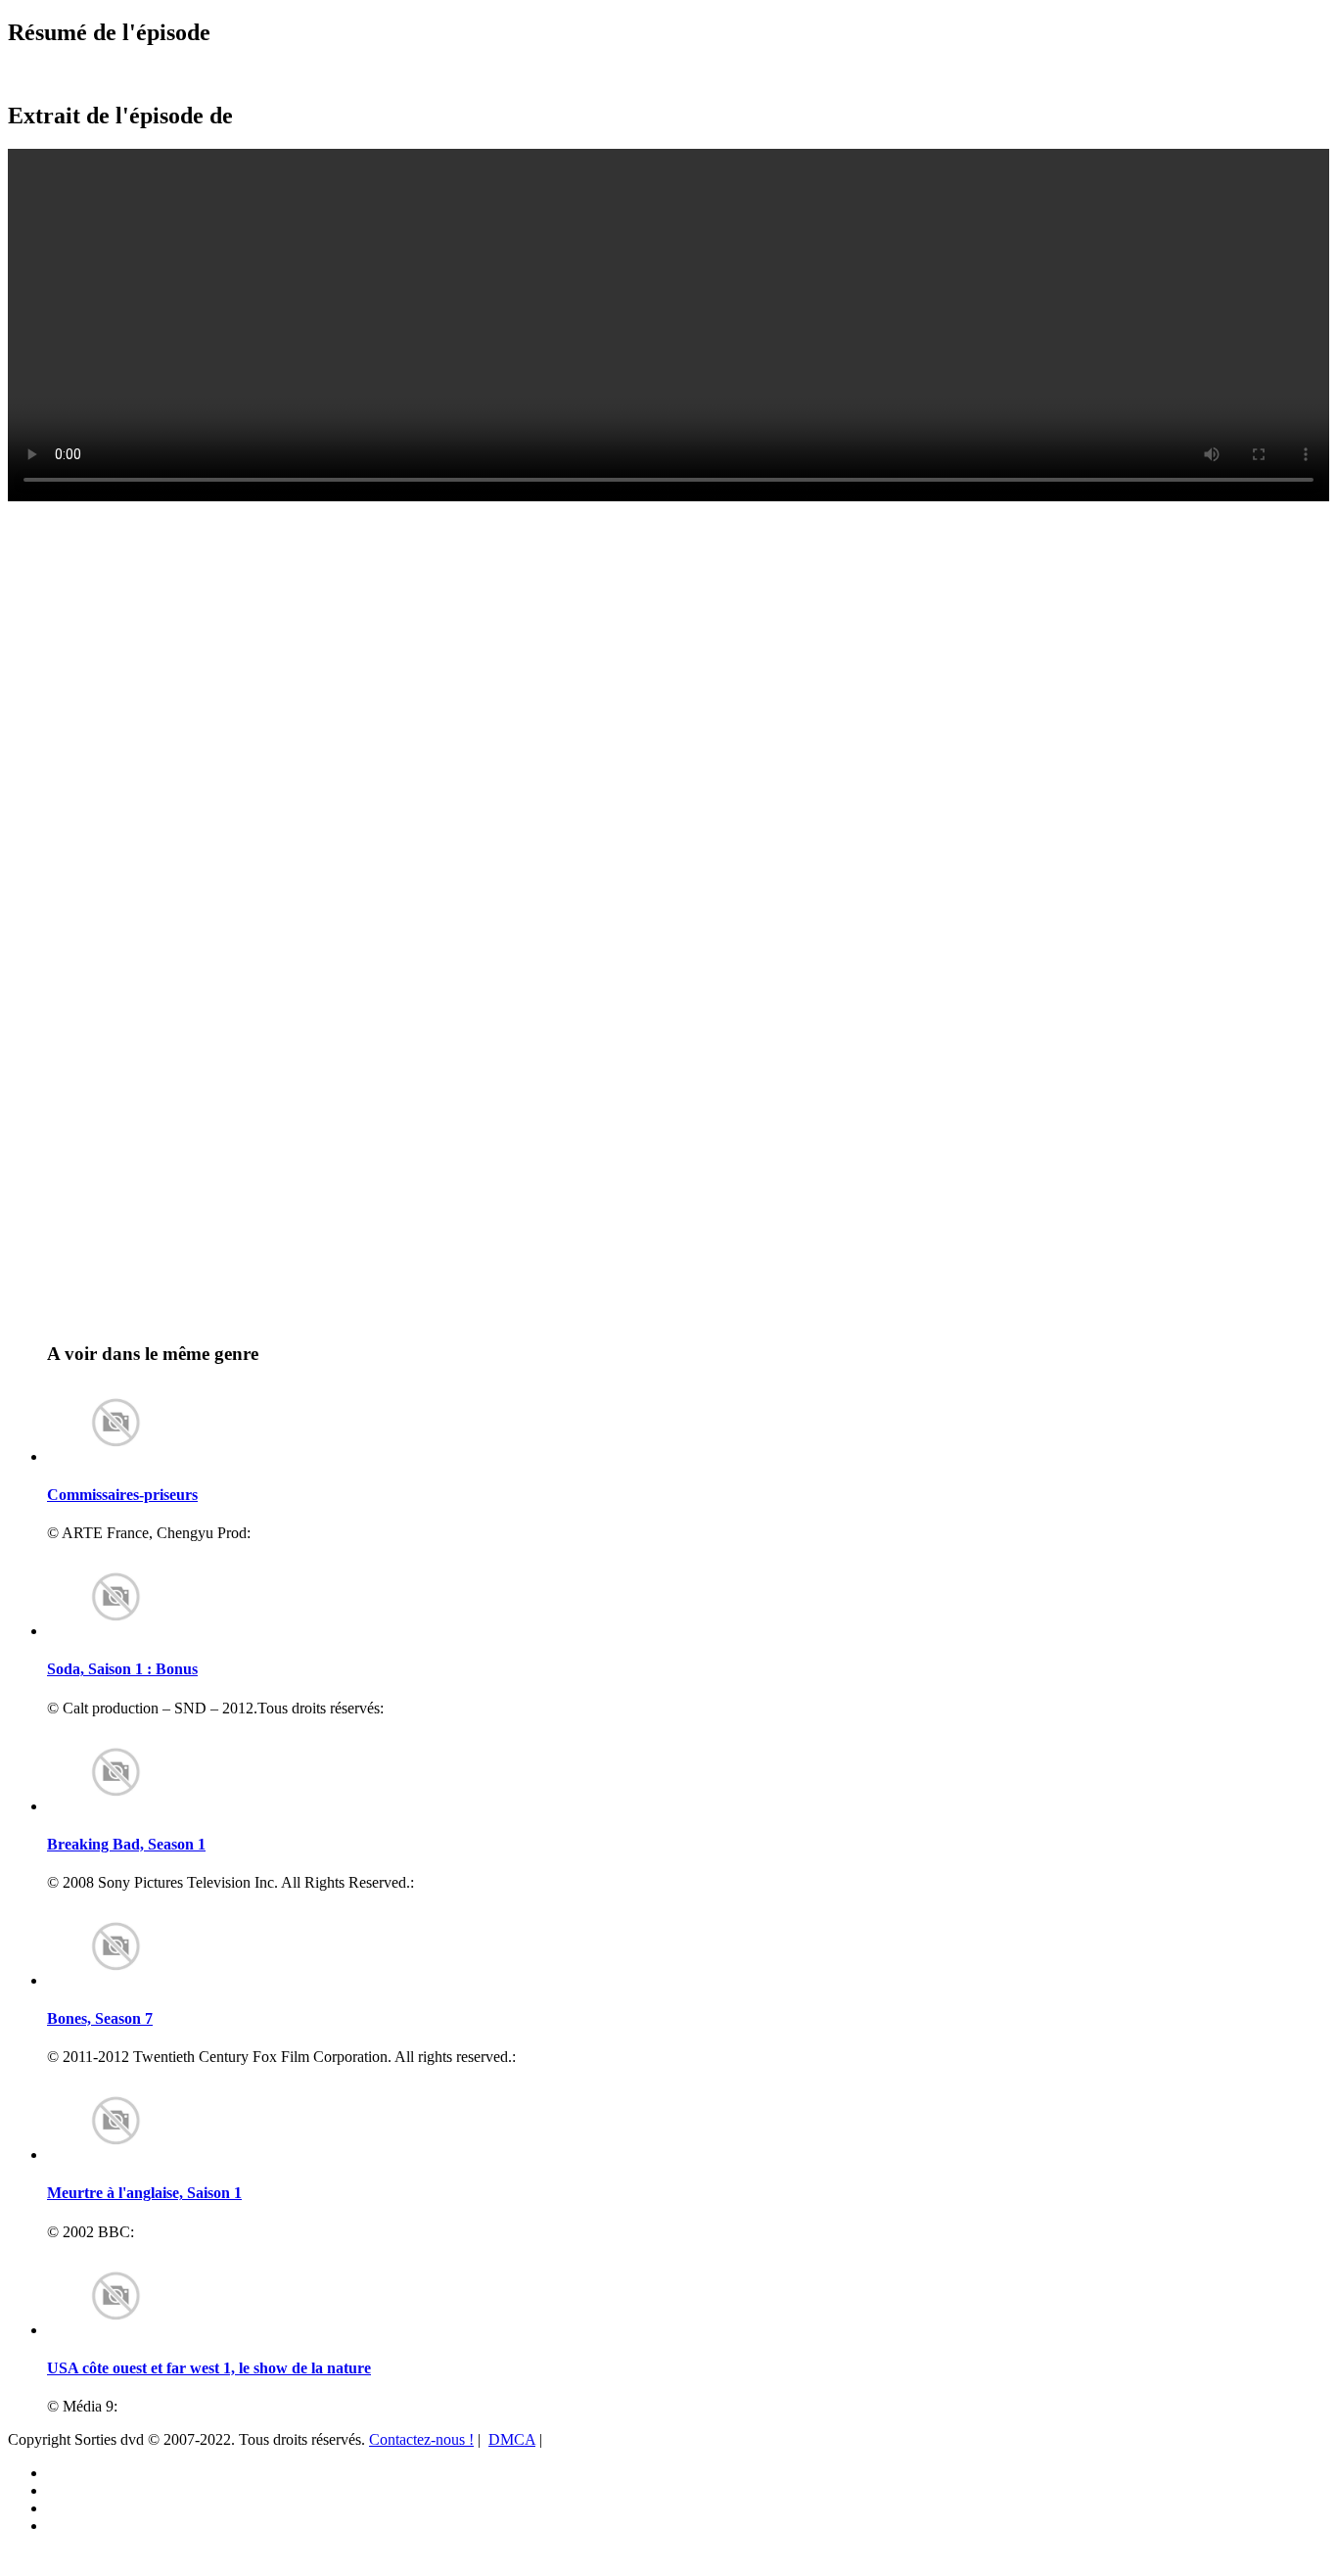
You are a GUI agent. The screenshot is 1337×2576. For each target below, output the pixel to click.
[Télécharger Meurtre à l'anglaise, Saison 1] (115, 2154)
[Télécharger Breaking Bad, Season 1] (115, 1806)
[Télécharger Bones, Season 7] (115, 1980)
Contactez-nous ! (421, 2439)
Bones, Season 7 (100, 2018)
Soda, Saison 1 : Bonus (122, 1669)
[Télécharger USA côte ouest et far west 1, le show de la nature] (115, 2330)
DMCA (512, 2439)
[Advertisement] (122, 549)
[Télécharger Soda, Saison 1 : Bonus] (115, 1631)
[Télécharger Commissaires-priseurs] (115, 1456)
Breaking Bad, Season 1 (126, 1844)
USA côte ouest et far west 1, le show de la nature (209, 2368)
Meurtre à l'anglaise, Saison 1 (144, 2193)
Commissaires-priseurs (122, 1495)
